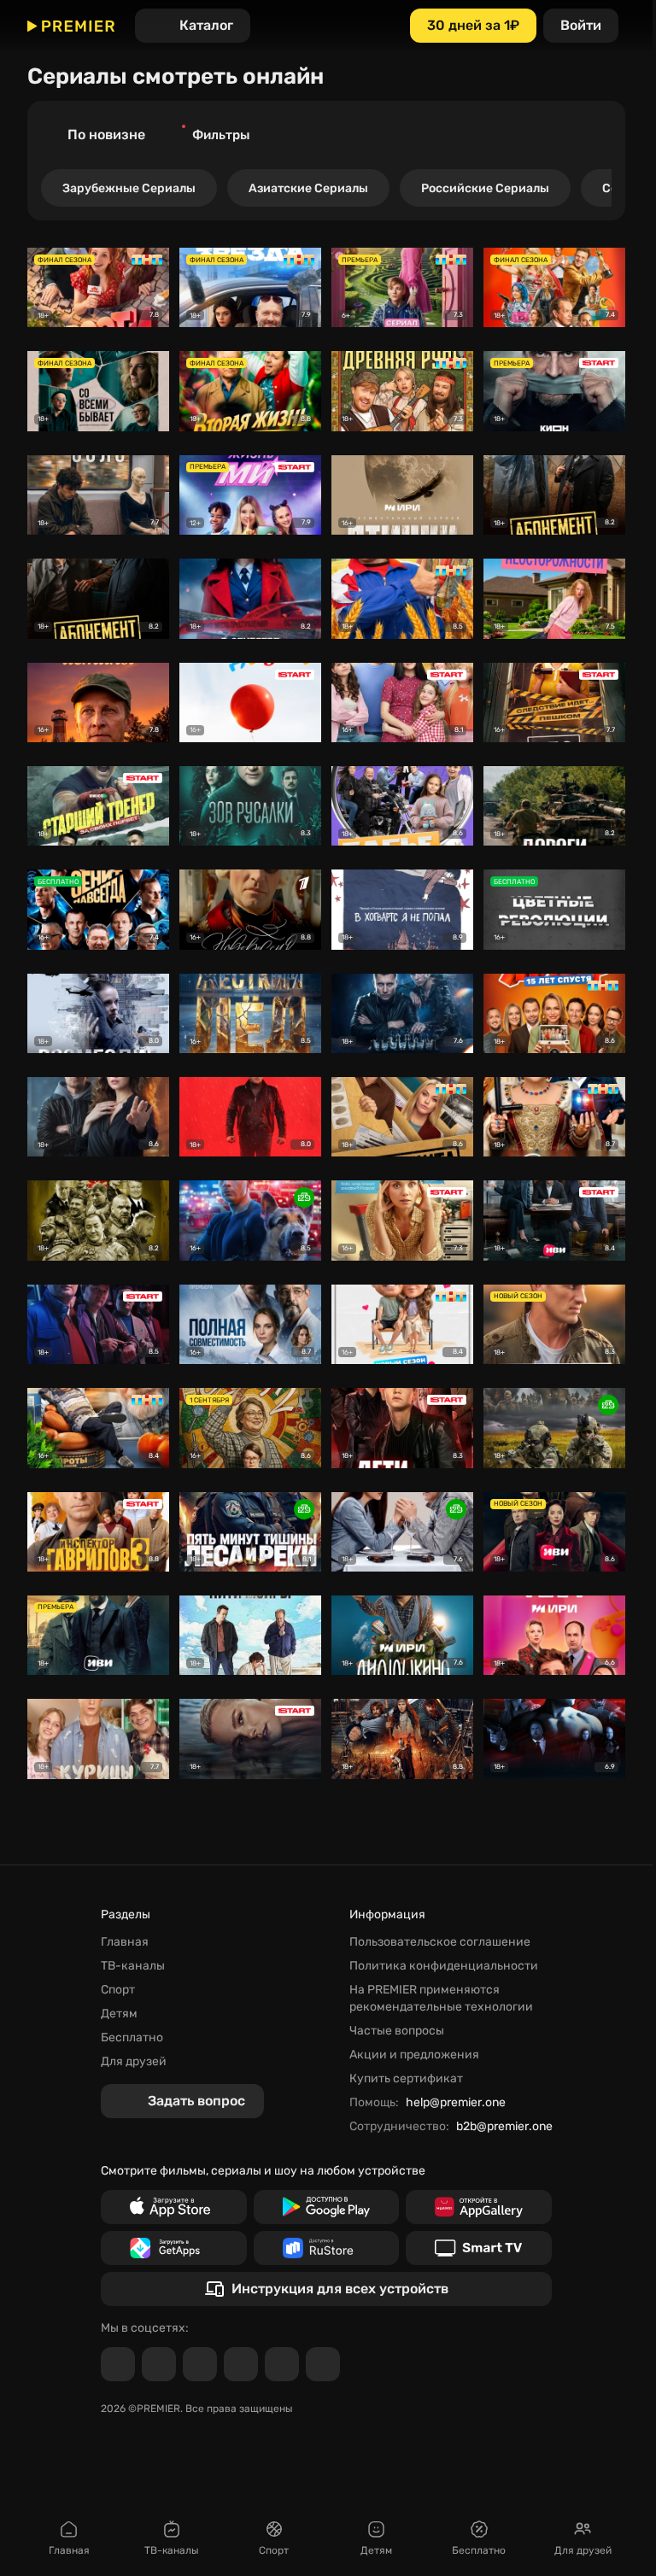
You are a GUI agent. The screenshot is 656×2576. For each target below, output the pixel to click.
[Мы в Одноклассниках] (200, 2364)
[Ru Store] (327, 2248)
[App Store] (174, 2207)
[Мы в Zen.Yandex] (241, 2364)
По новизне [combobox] (106, 135)
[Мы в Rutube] (282, 2364)
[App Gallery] (479, 2207)
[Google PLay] (327, 2207)
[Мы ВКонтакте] (159, 2364)
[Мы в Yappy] (323, 2364)
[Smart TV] (479, 2248)
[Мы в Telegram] (118, 2364)
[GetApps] (174, 2248)
